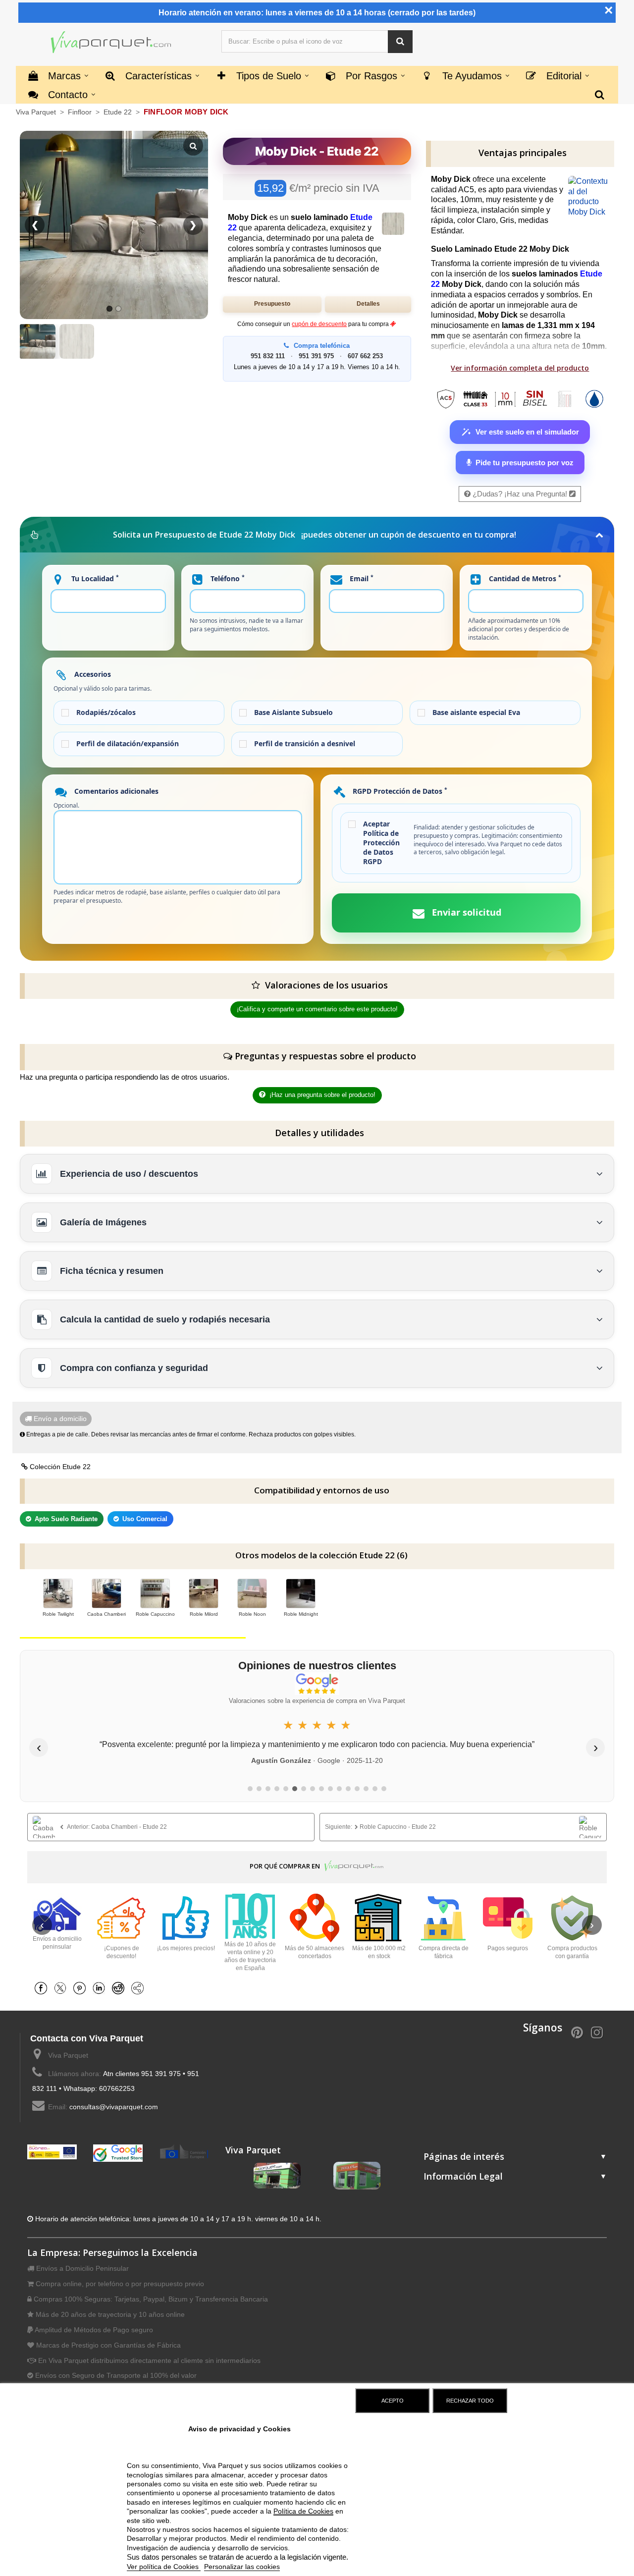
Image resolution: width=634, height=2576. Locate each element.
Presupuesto (272, 304)
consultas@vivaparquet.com (114, 2107)
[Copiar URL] (140, 1988)
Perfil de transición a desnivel (305, 744)
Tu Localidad (94, 578)
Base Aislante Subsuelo (293, 713)
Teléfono (227, 578)
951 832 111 (268, 356)
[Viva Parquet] (111, 43)
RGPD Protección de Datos (399, 791)
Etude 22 (119, 112)
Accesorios (92, 674)
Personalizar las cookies (242, 2567)
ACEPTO (393, 2401)
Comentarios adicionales (115, 791)
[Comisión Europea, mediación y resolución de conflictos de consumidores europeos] (184, 2151)
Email (361, 578)
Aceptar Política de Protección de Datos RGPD (381, 843)
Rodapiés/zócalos (106, 713)
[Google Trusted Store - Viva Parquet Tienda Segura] (118, 2152)
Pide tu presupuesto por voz (525, 463)
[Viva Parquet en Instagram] (597, 2031)
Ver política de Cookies (164, 2567)
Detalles (368, 304)
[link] (171, 1827)
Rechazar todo (470, 2401)
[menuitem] (600, 94)
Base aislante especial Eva (476, 713)
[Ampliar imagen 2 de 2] (77, 341)
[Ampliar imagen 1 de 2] (37, 341)
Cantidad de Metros (524, 578)
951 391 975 (316, 356)
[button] (400, 41)
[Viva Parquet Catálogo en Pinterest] (577, 2031)
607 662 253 (365, 356)
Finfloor (81, 112)
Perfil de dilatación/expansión (128, 744)
